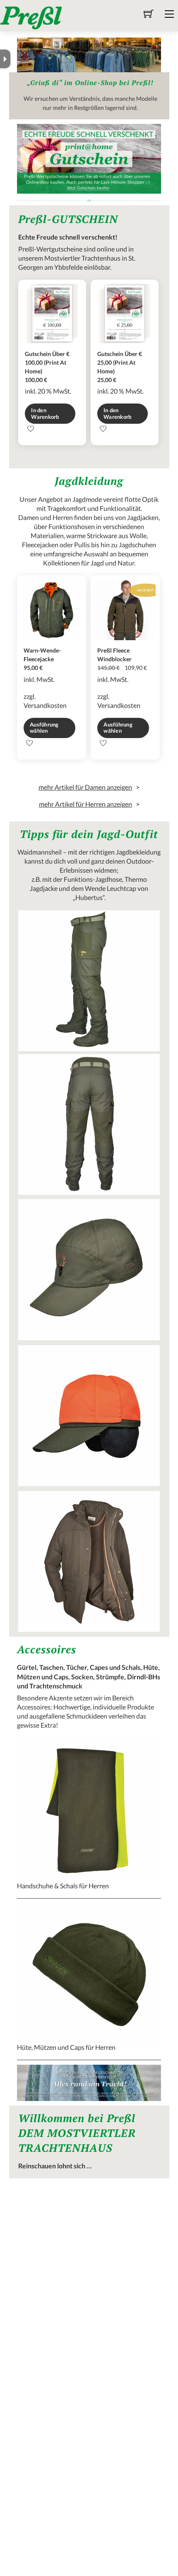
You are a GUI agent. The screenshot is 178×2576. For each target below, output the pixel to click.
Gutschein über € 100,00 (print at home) (47, 362)
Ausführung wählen (44, 728)
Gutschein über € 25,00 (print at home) (120, 362)
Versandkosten (45, 705)
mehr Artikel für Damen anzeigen (85, 787)
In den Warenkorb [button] (45, 413)
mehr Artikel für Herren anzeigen (85, 804)
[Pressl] (31, 17)
